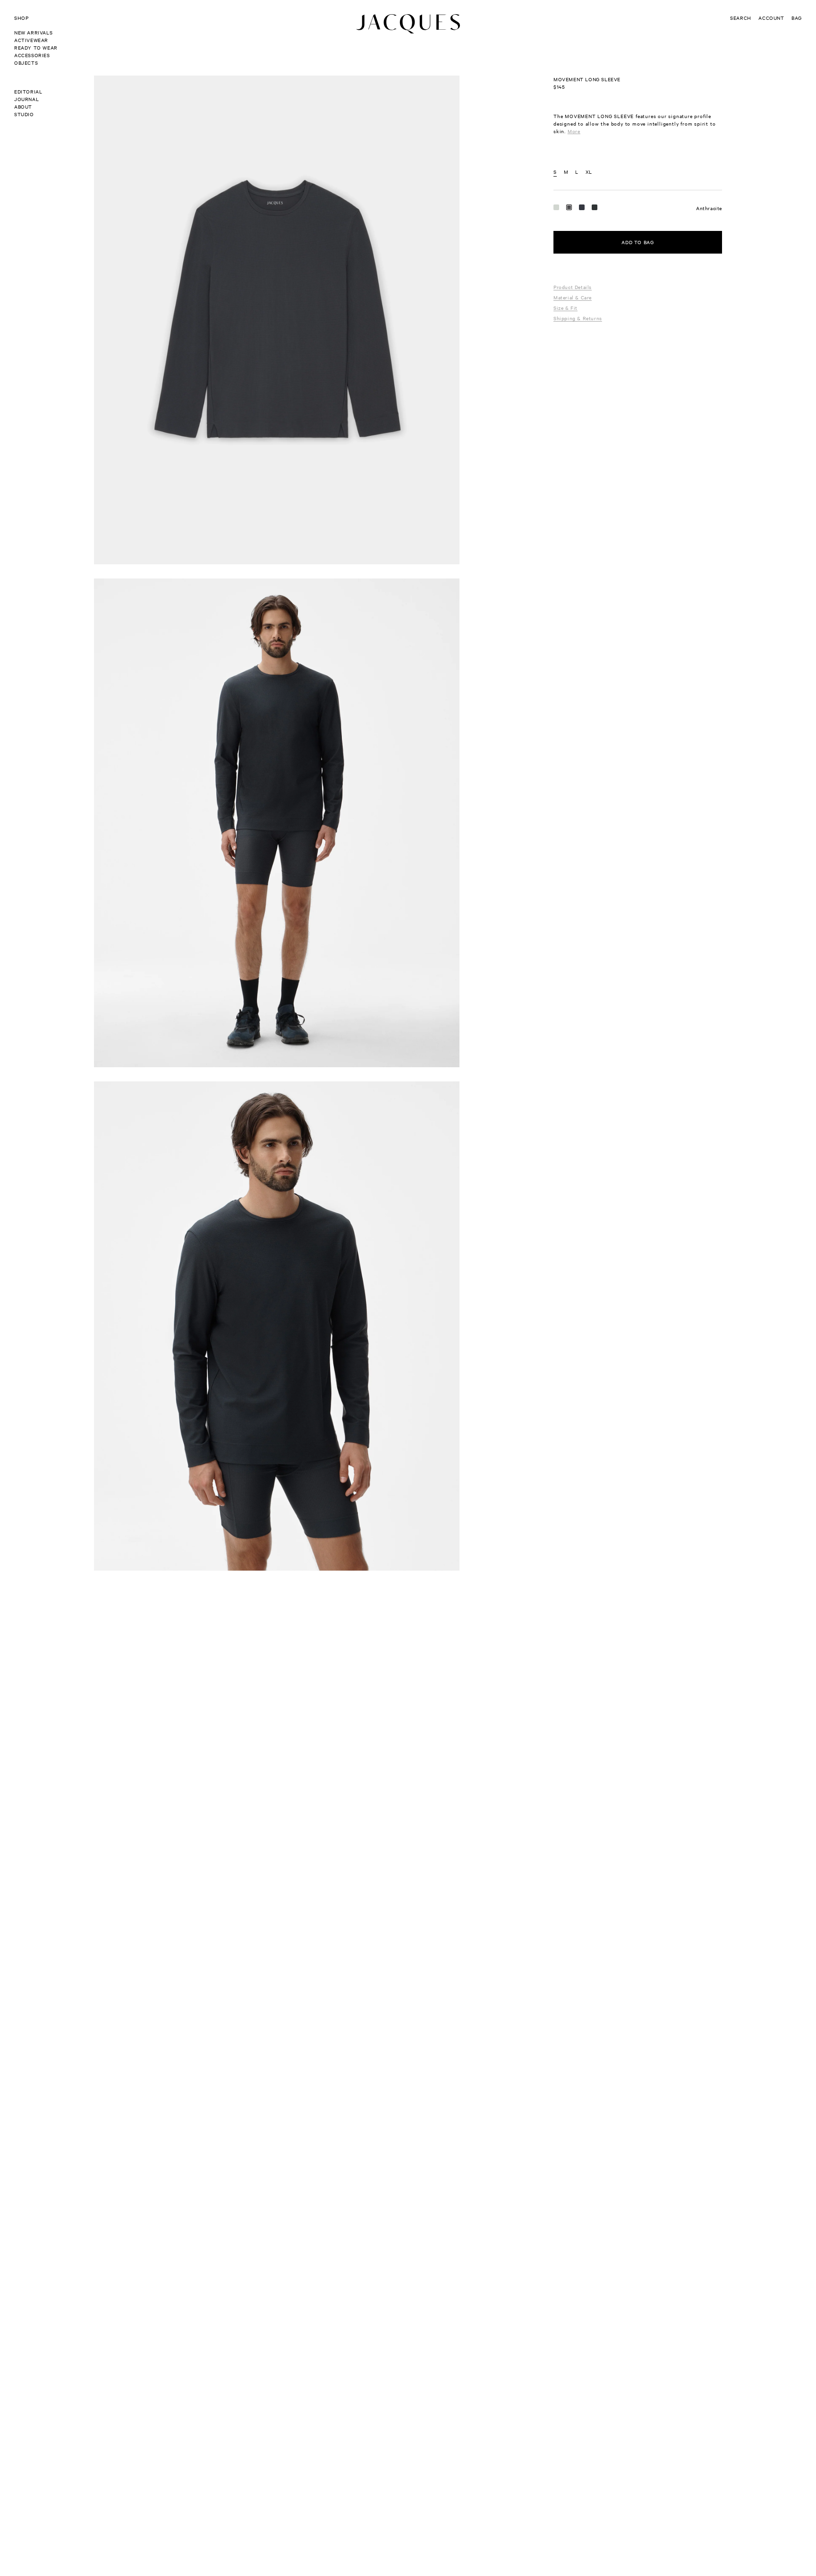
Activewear (31, 40)
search (741, 18)
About (23, 106)
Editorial (28, 91)
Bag (797, 18)
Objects (26, 63)
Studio (24, 114)
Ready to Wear (36, 47)
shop (21, 18)
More (574, 131)
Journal (26, 99)
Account (771, 18)
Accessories (32, 55)
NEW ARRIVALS (33, 32)
